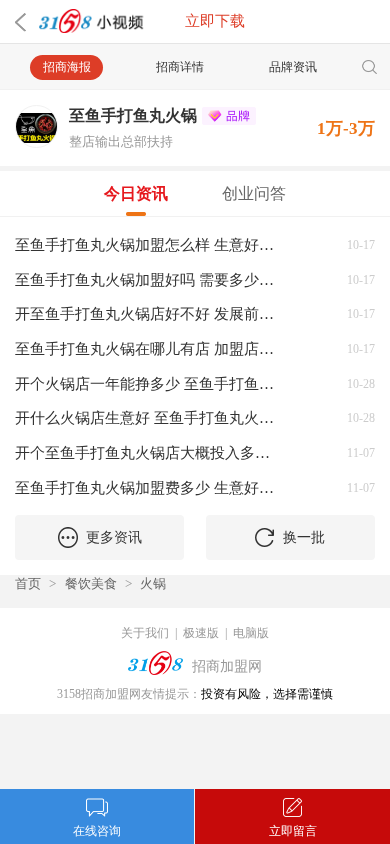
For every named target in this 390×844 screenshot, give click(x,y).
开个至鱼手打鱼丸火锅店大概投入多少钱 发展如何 (149, 452)
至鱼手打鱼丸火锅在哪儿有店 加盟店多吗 (149, 348)
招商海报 (67, 67)
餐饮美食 (91, 583)
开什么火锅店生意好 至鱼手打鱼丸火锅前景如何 (149, 417)
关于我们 (145, 633)
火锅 (153, 583)
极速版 (201, 633)
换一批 (304, 537)
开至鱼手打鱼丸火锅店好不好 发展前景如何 (149, 313)
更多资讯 (114, 537)
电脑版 (251, 633)
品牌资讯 (293, 67)
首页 (28, 583)
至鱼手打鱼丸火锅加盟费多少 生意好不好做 (149, 487)
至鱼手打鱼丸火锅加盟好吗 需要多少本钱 (149, 279)
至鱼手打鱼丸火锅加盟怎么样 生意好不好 (149, 244)
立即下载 (215, 20)
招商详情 (180, 67)
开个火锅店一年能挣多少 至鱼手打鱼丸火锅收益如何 (149, 383)
